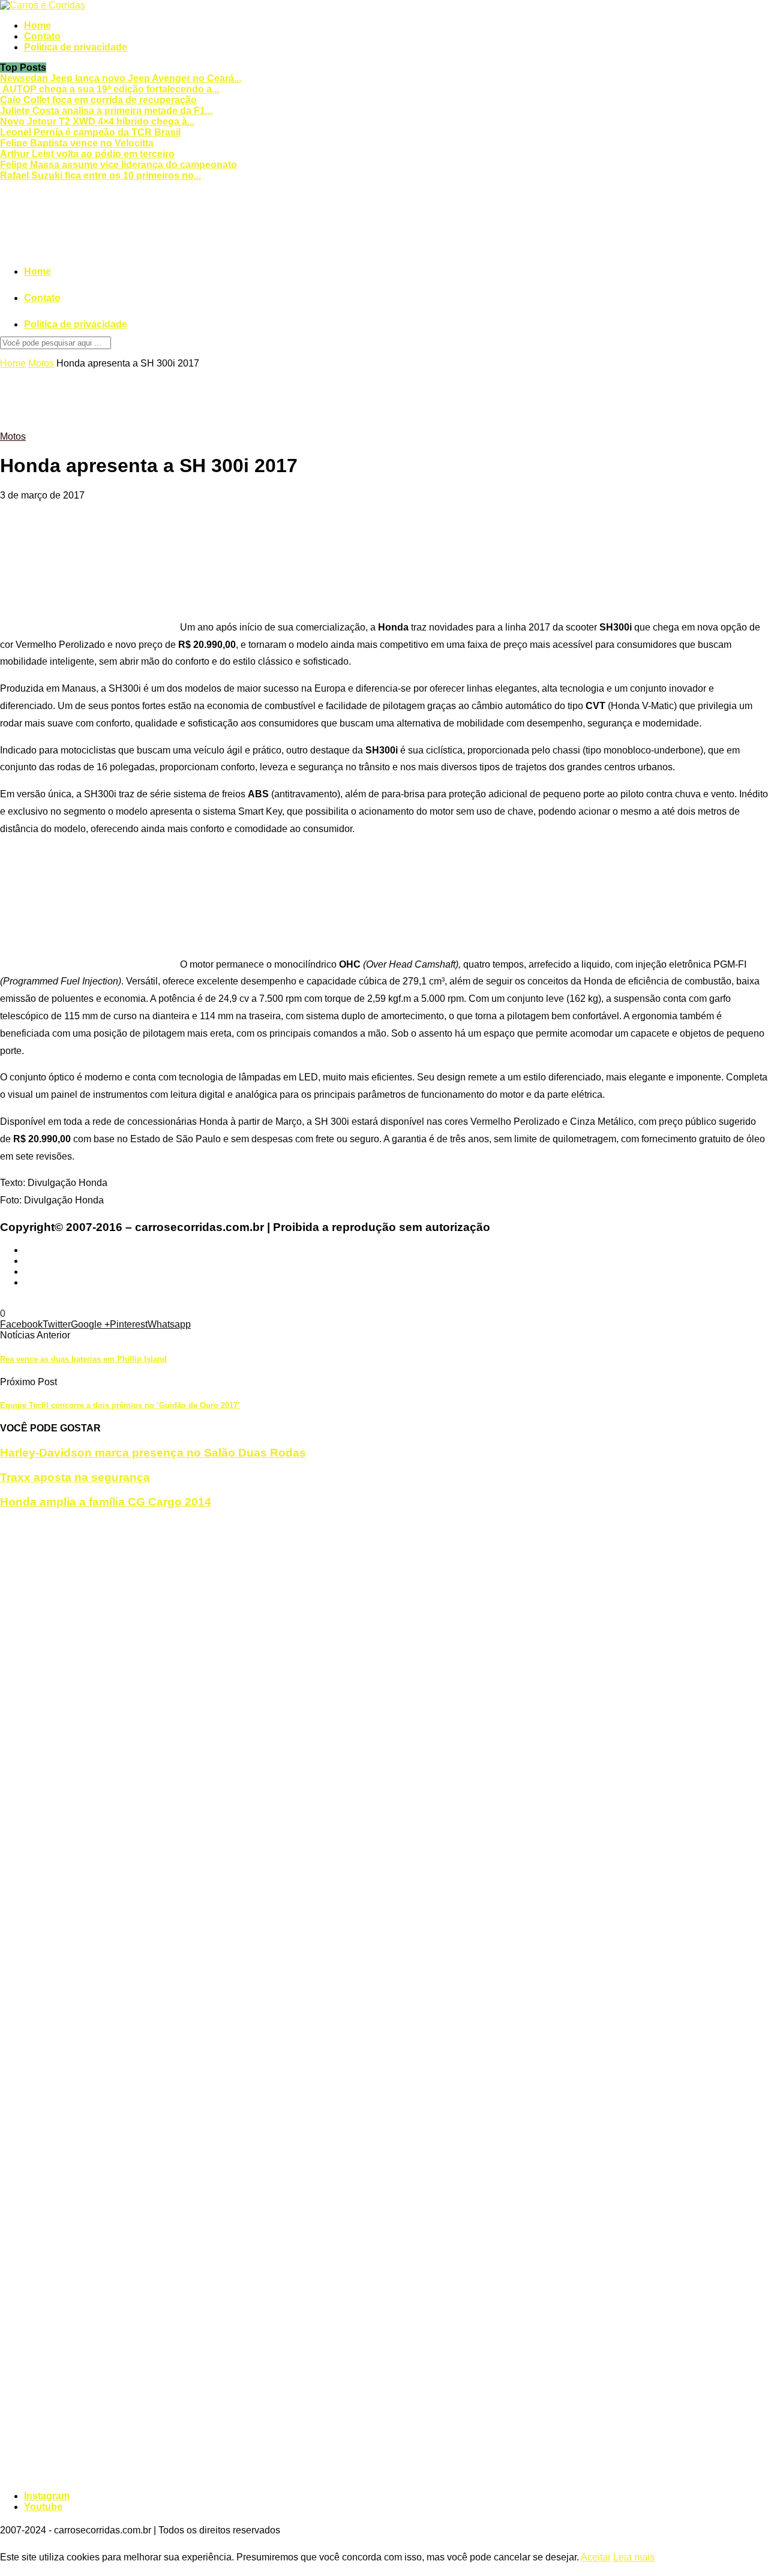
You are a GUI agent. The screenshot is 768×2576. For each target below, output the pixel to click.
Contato (42, 36)
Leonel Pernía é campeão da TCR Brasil (90, 132)
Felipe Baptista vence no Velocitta (77, 143)
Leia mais (634, 2557)
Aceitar (596, 2557)
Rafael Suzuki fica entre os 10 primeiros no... (100, 175)
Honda (34, 1303)
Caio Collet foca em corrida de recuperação (98, 100)
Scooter (139, 1303)
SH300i (172, 1303)
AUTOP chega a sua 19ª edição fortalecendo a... (109, 89)
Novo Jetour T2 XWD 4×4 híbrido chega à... (97, 121)
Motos (41, 363)
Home (37, 25)
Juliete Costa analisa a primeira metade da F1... (106, 111)
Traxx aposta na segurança (75, 1477)
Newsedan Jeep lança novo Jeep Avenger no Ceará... (121, 78)
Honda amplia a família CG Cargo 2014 (106, 1502)
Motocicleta (73, 1303)
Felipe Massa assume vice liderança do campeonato (118, 165)
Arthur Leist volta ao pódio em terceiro (87, 154)
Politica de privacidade (76, 47)
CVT (10, 1303)
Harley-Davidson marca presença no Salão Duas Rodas (153, 1453)
